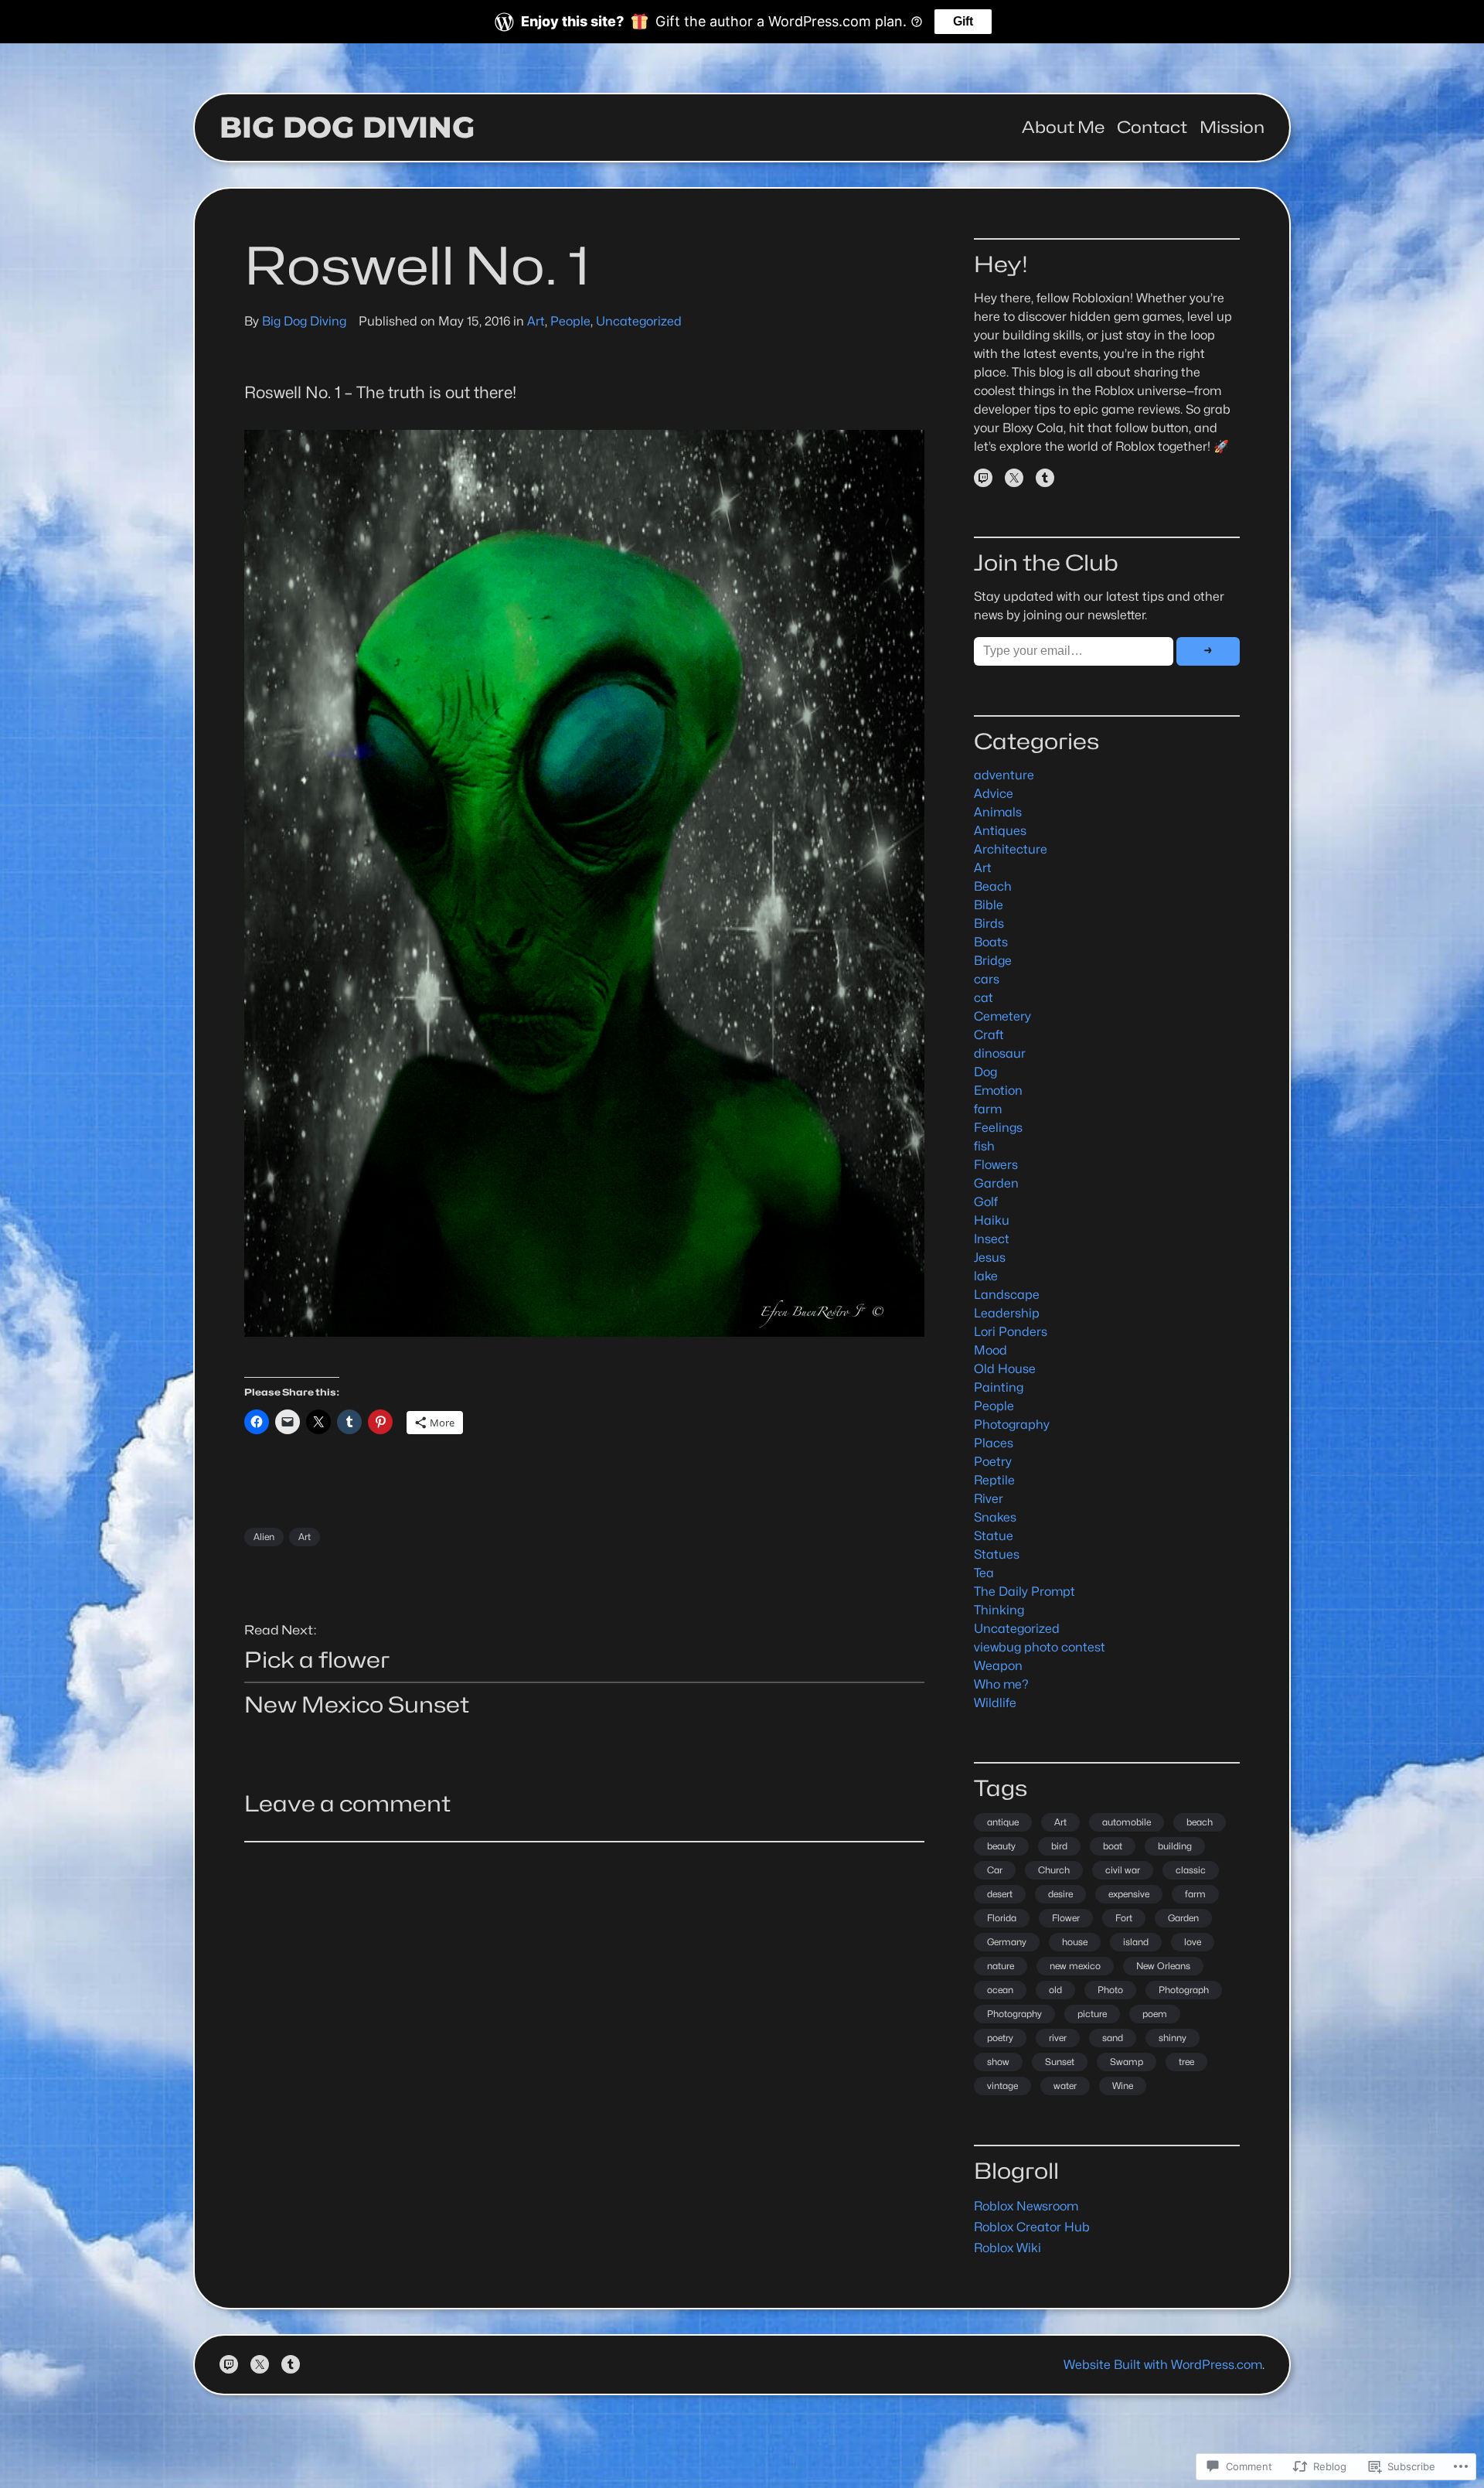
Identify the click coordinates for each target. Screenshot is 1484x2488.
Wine (1123, 2086)
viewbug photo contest (1040, 1647)
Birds (989, 924)
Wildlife (995, 1703)
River (989, 1499)
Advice (994, 794)
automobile (1127, 1822)
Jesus (990, 1258)
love (1193, 1942)
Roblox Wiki (1007, 2248)
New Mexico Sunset (357, 1705)
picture (1092, 2014)
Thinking (999, 1610)
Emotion (998, 1091)
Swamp (1127, 2062)
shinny (1173, 2038)
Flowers (996, 1165)
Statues (997, 1554)
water (1065, 2086)
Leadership (1007, 1313)
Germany (1007, 1942)
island (1136, 1942)
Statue (994, 1536)
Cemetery (1002, 1016)
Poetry (993, 1462)
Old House (1005, 1369)
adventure (1004, 775)
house (1075, 1942)
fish (984, 1146)
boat (1113, 1846)
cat (984, 998)
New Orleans (1163, 1966)
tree (1186, 2062)
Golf (986, 1202)
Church (1054, 1870)
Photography (1012, 1425)
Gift (963, 21)
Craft (989, 1035)
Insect (992, 1239)
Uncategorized (639, 321)
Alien (264, 1537)
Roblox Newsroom (1026, 2206)
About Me (1063, 128)
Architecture (1011, 849)
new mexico (1075, 1966)
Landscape (1007, 1295)
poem (1155, 2014)
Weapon (998, 1666)
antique (1003, 1822)
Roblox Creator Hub (1032, 2227)
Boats (991, 942)
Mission (1232, 128)
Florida (1002, 1918)
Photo (1110, 1990)
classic (1191, 1870)
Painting (999, 1387)
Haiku (992, 1220)
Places (994, 1443)
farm (988, 1109)
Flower (1066, 1918)
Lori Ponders (1011, 1332)
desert (1000, 1894)
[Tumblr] (1045, 478)
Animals (998, 812)
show (998, 2062)
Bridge (993, 961)
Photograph (1184, 1990)
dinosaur (1000, 1053)
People (570, 321)
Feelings (998, 1128)
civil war (1123, 1870)
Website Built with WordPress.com (1163, 2365)
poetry (1000, 2038)
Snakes (995, 1517)
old (1055, 1990)
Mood (990, 1350)
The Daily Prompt (1025, 1592)
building (1175, 1846)
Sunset (1060, 2062)
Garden (996, 1183)
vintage (1002, 2086)
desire (1060, 1894)
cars (987, 979)
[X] (1014, 478)
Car (995, 1870)
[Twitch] (983, 478)
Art (536, 321)
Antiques (1000, 831)
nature (1001, 1966)
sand (1113, 2038)
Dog (985, 1072)
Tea (984, 1573)
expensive (1129, 1894)
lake (986, 1276)
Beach (993, 886)
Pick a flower (317, 1660)
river (1058, 2038)
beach (1200, 1822)
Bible (989, 905)
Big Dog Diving (347, 127)
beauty (1001, 1846)
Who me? (1001, 1684)
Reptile (994, 1480)
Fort (1124, 1918)
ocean (1000, 1990)
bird (1059, 1846)
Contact (1152, 128)
